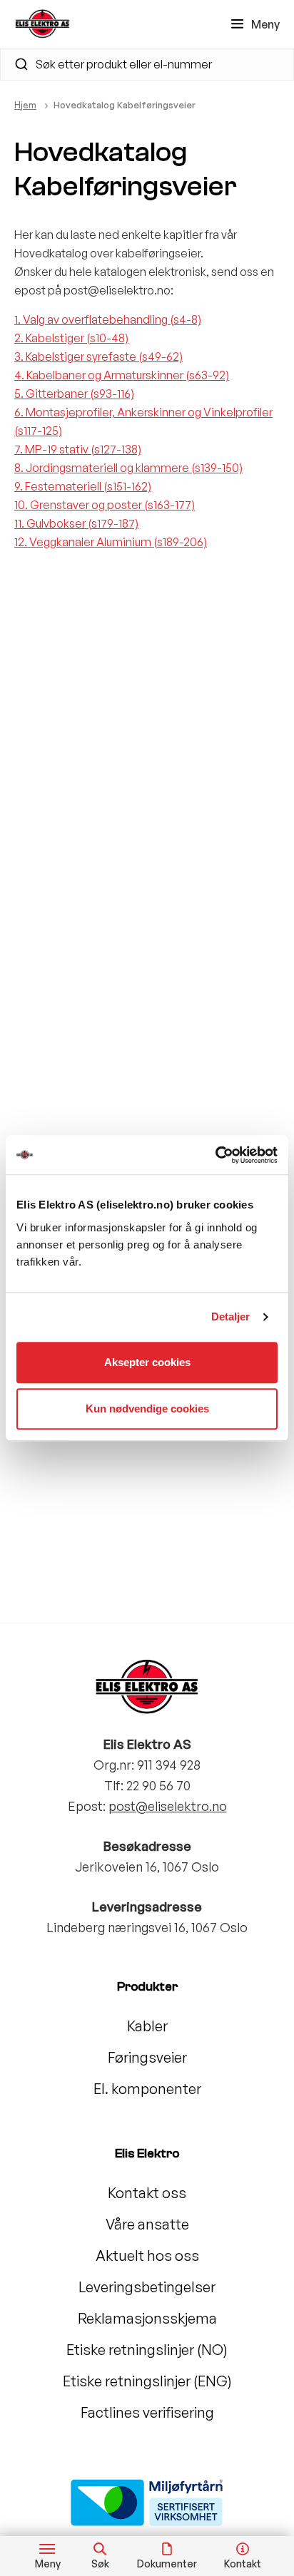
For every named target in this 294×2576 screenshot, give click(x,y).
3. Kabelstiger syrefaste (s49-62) (98, 356)
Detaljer (231, 1317)
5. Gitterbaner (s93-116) (74, 394)
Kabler (147, 2026)
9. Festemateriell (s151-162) (83, 486)
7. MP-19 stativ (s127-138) (78, 449)
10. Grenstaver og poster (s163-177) (105, 505)
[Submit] (15, 64)
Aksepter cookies (147, 1362)
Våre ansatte (147, 2224)
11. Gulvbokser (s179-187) (76, 523)
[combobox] (147, 64)
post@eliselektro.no (168, 1806)
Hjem (25, 105)
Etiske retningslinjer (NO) (147, 2350)
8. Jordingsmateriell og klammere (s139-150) (128, 468)
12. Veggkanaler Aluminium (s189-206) (111, 542)
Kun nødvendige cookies (147, 1408)
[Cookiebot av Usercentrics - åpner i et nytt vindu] (215, 1155)
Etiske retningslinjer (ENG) (147, 2381)
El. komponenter (147, 2089)
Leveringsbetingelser (147, 2287)
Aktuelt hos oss (147, 2256)
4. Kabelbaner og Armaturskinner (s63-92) (122, 375)
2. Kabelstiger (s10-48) (71, 338)
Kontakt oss (147, 2193)
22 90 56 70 (158, 1785)
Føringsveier (147, 2057)
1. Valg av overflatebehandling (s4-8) (108, 319)
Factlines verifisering (147, 2412)
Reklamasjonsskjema (147, 2318)
